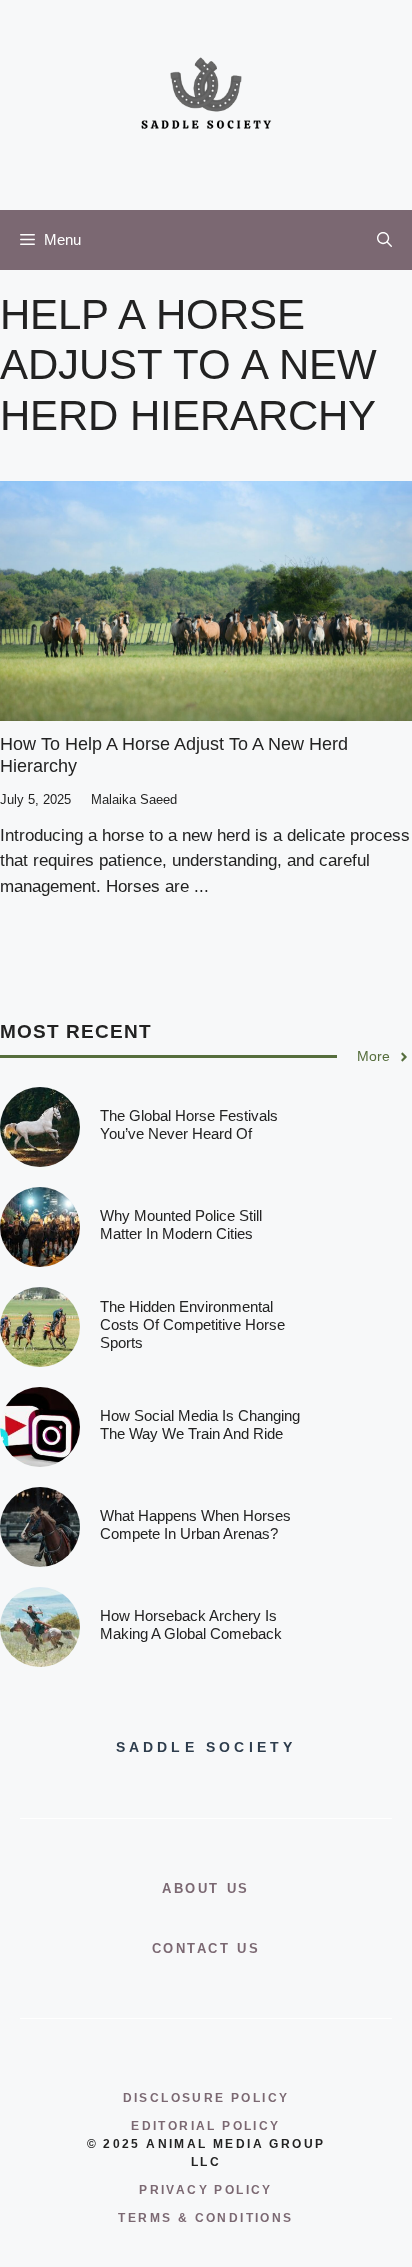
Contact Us (206, 1948)
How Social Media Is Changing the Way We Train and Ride (200, 1424)
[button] (384, 240)
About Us (206, 1888)
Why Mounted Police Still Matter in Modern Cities (181, 1224)
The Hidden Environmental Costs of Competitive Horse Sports (192, 1324)
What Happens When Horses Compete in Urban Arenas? (195, 1524)
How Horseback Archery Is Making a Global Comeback (191, 1624)
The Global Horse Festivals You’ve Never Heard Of (189, 1124)
